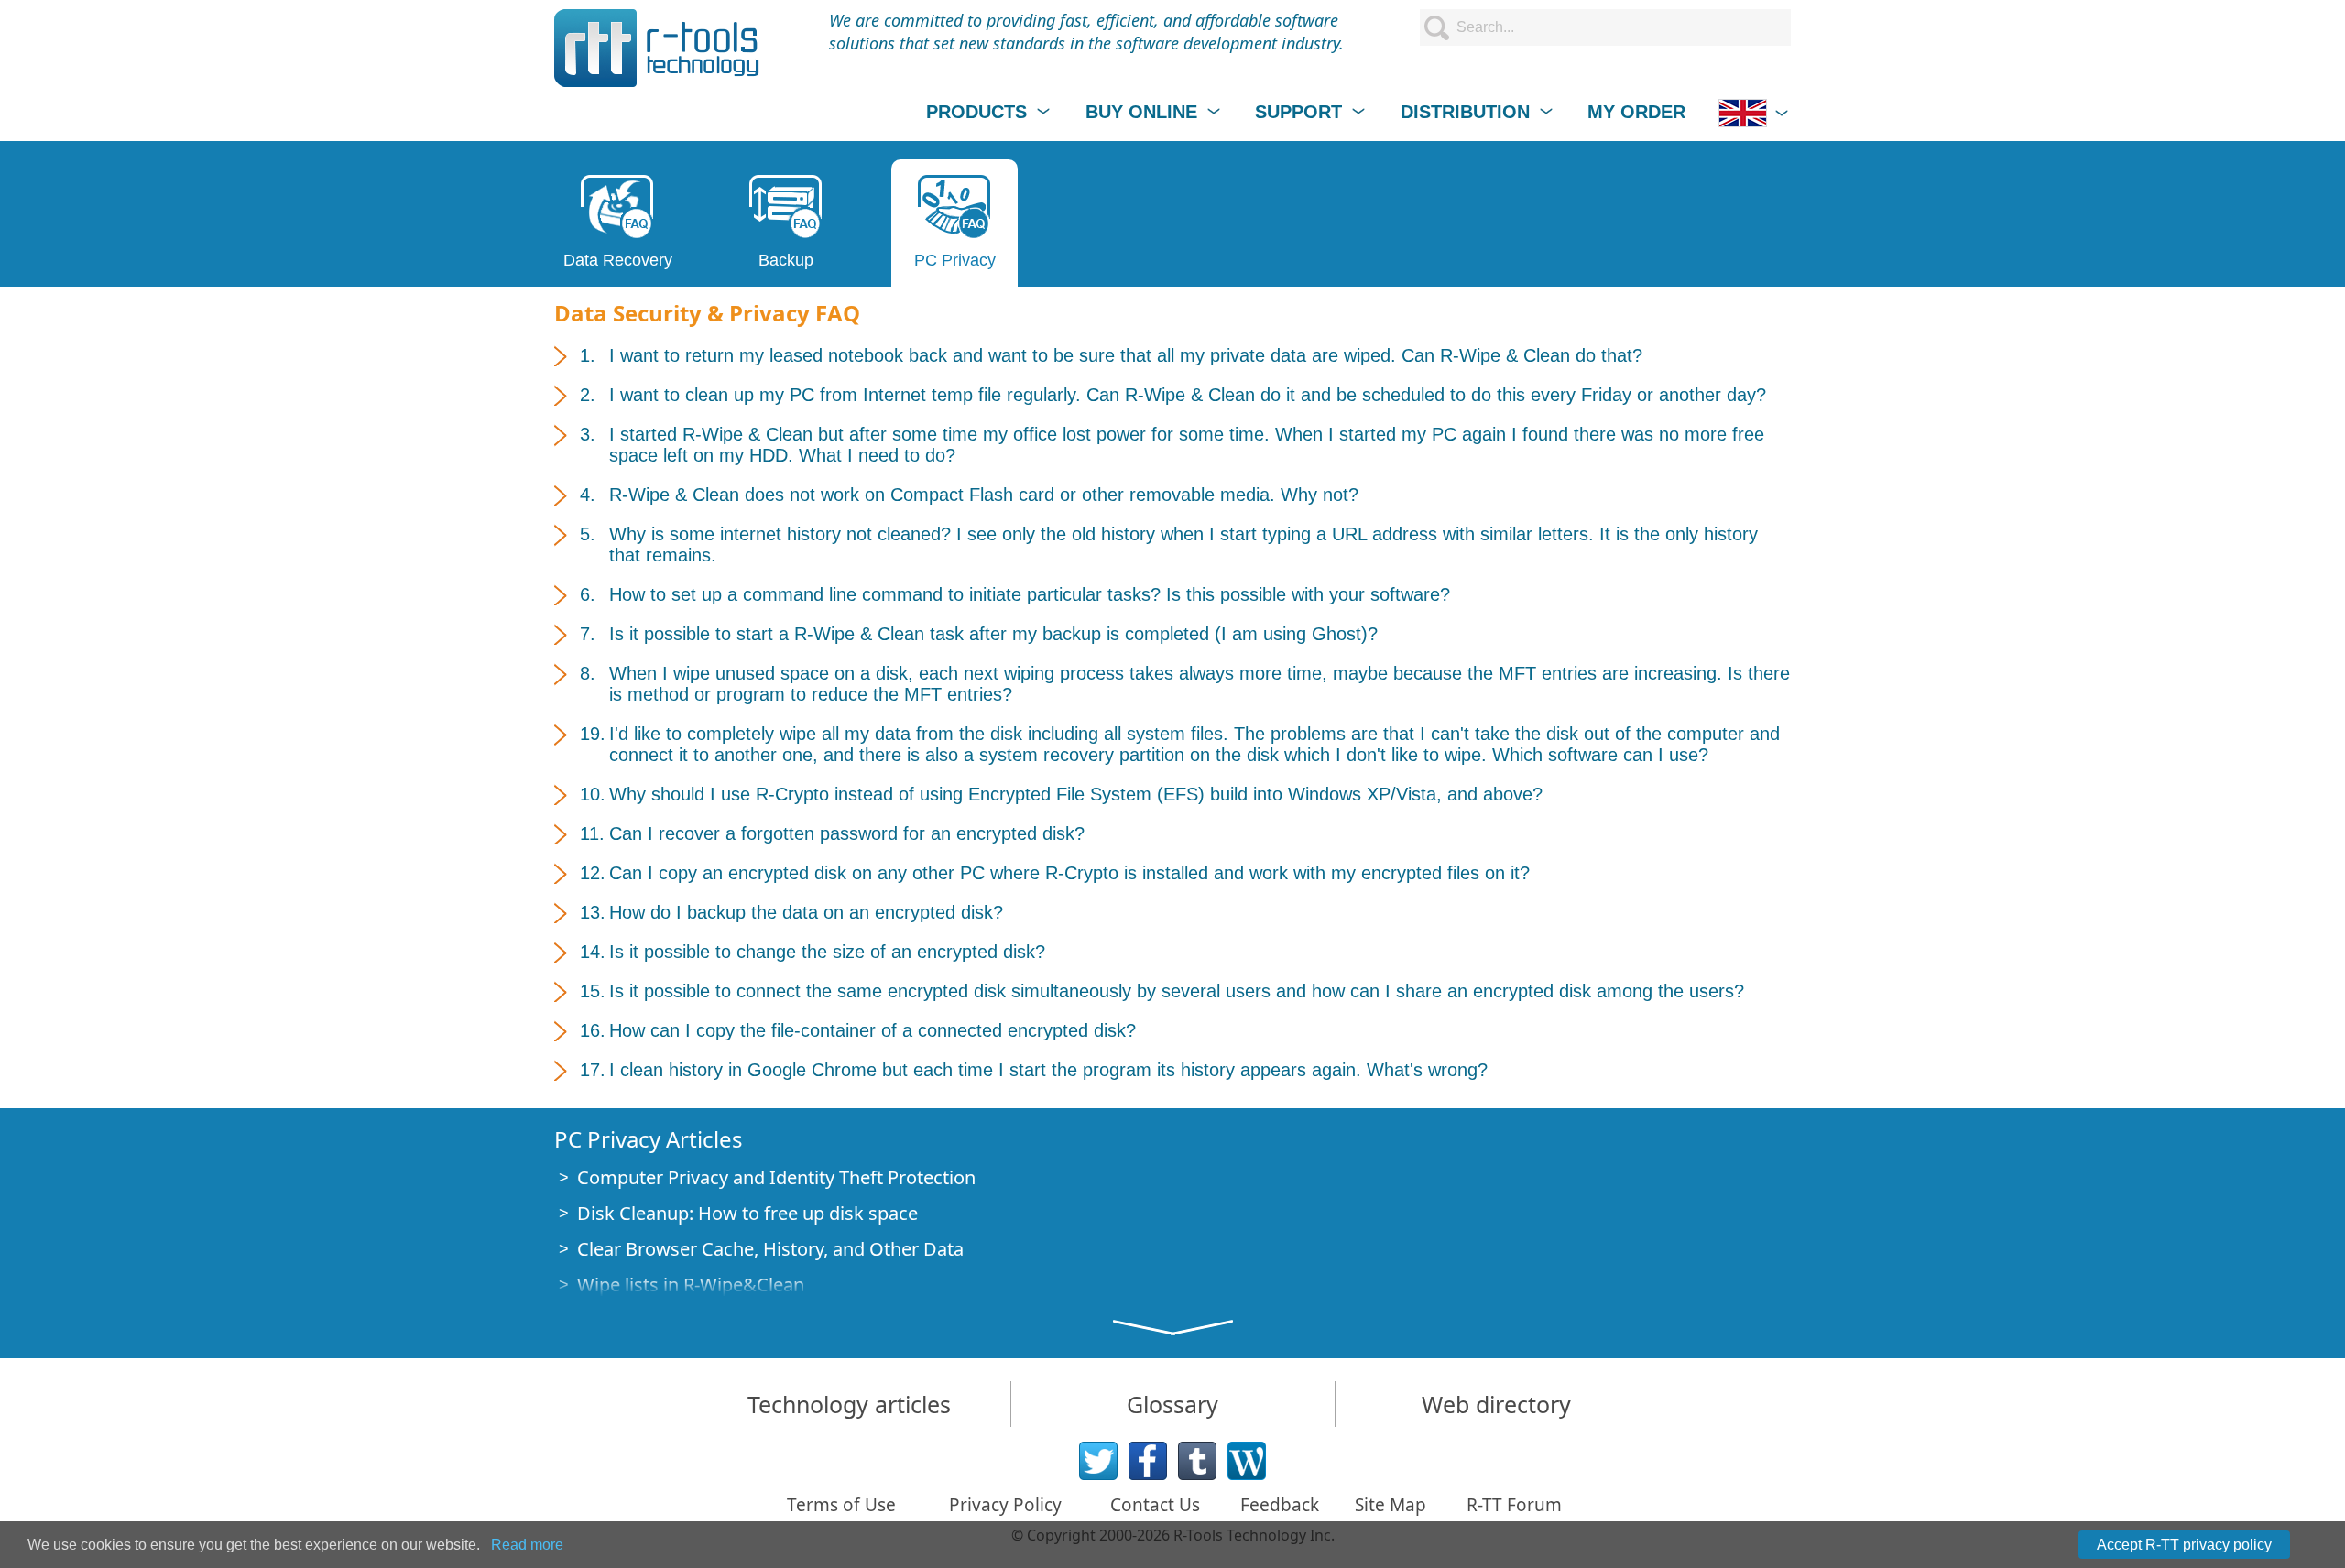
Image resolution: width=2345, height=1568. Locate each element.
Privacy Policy (1005, 1505)
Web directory (1496, 1404)
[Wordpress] (1247, 1461)
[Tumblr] (1197, 1461)
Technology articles (849, 1404)
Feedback (1280, 1505)
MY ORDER (1636, 112)
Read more (527, 1545)
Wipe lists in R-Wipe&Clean (691, 1285)
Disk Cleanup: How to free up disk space (747, 1213)
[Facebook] (1148, 1461)
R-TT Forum (1514, 1505)
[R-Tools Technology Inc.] (657, 48)
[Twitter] (1098, 1461)
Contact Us (1155, 1505)
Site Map (1391, 1505)
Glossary (1172, 1404)
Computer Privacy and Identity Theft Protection (776, 1177)
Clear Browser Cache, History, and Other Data (770, 1249)
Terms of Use (841, 1505)
